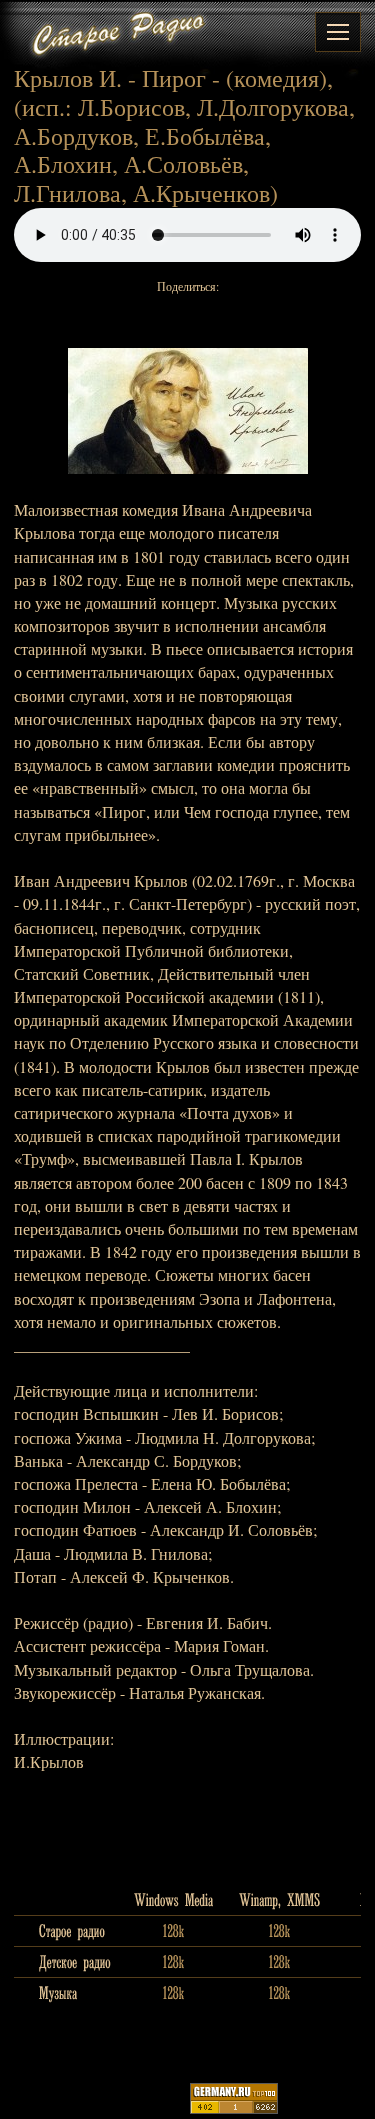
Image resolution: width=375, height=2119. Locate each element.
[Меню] (338, 32)
